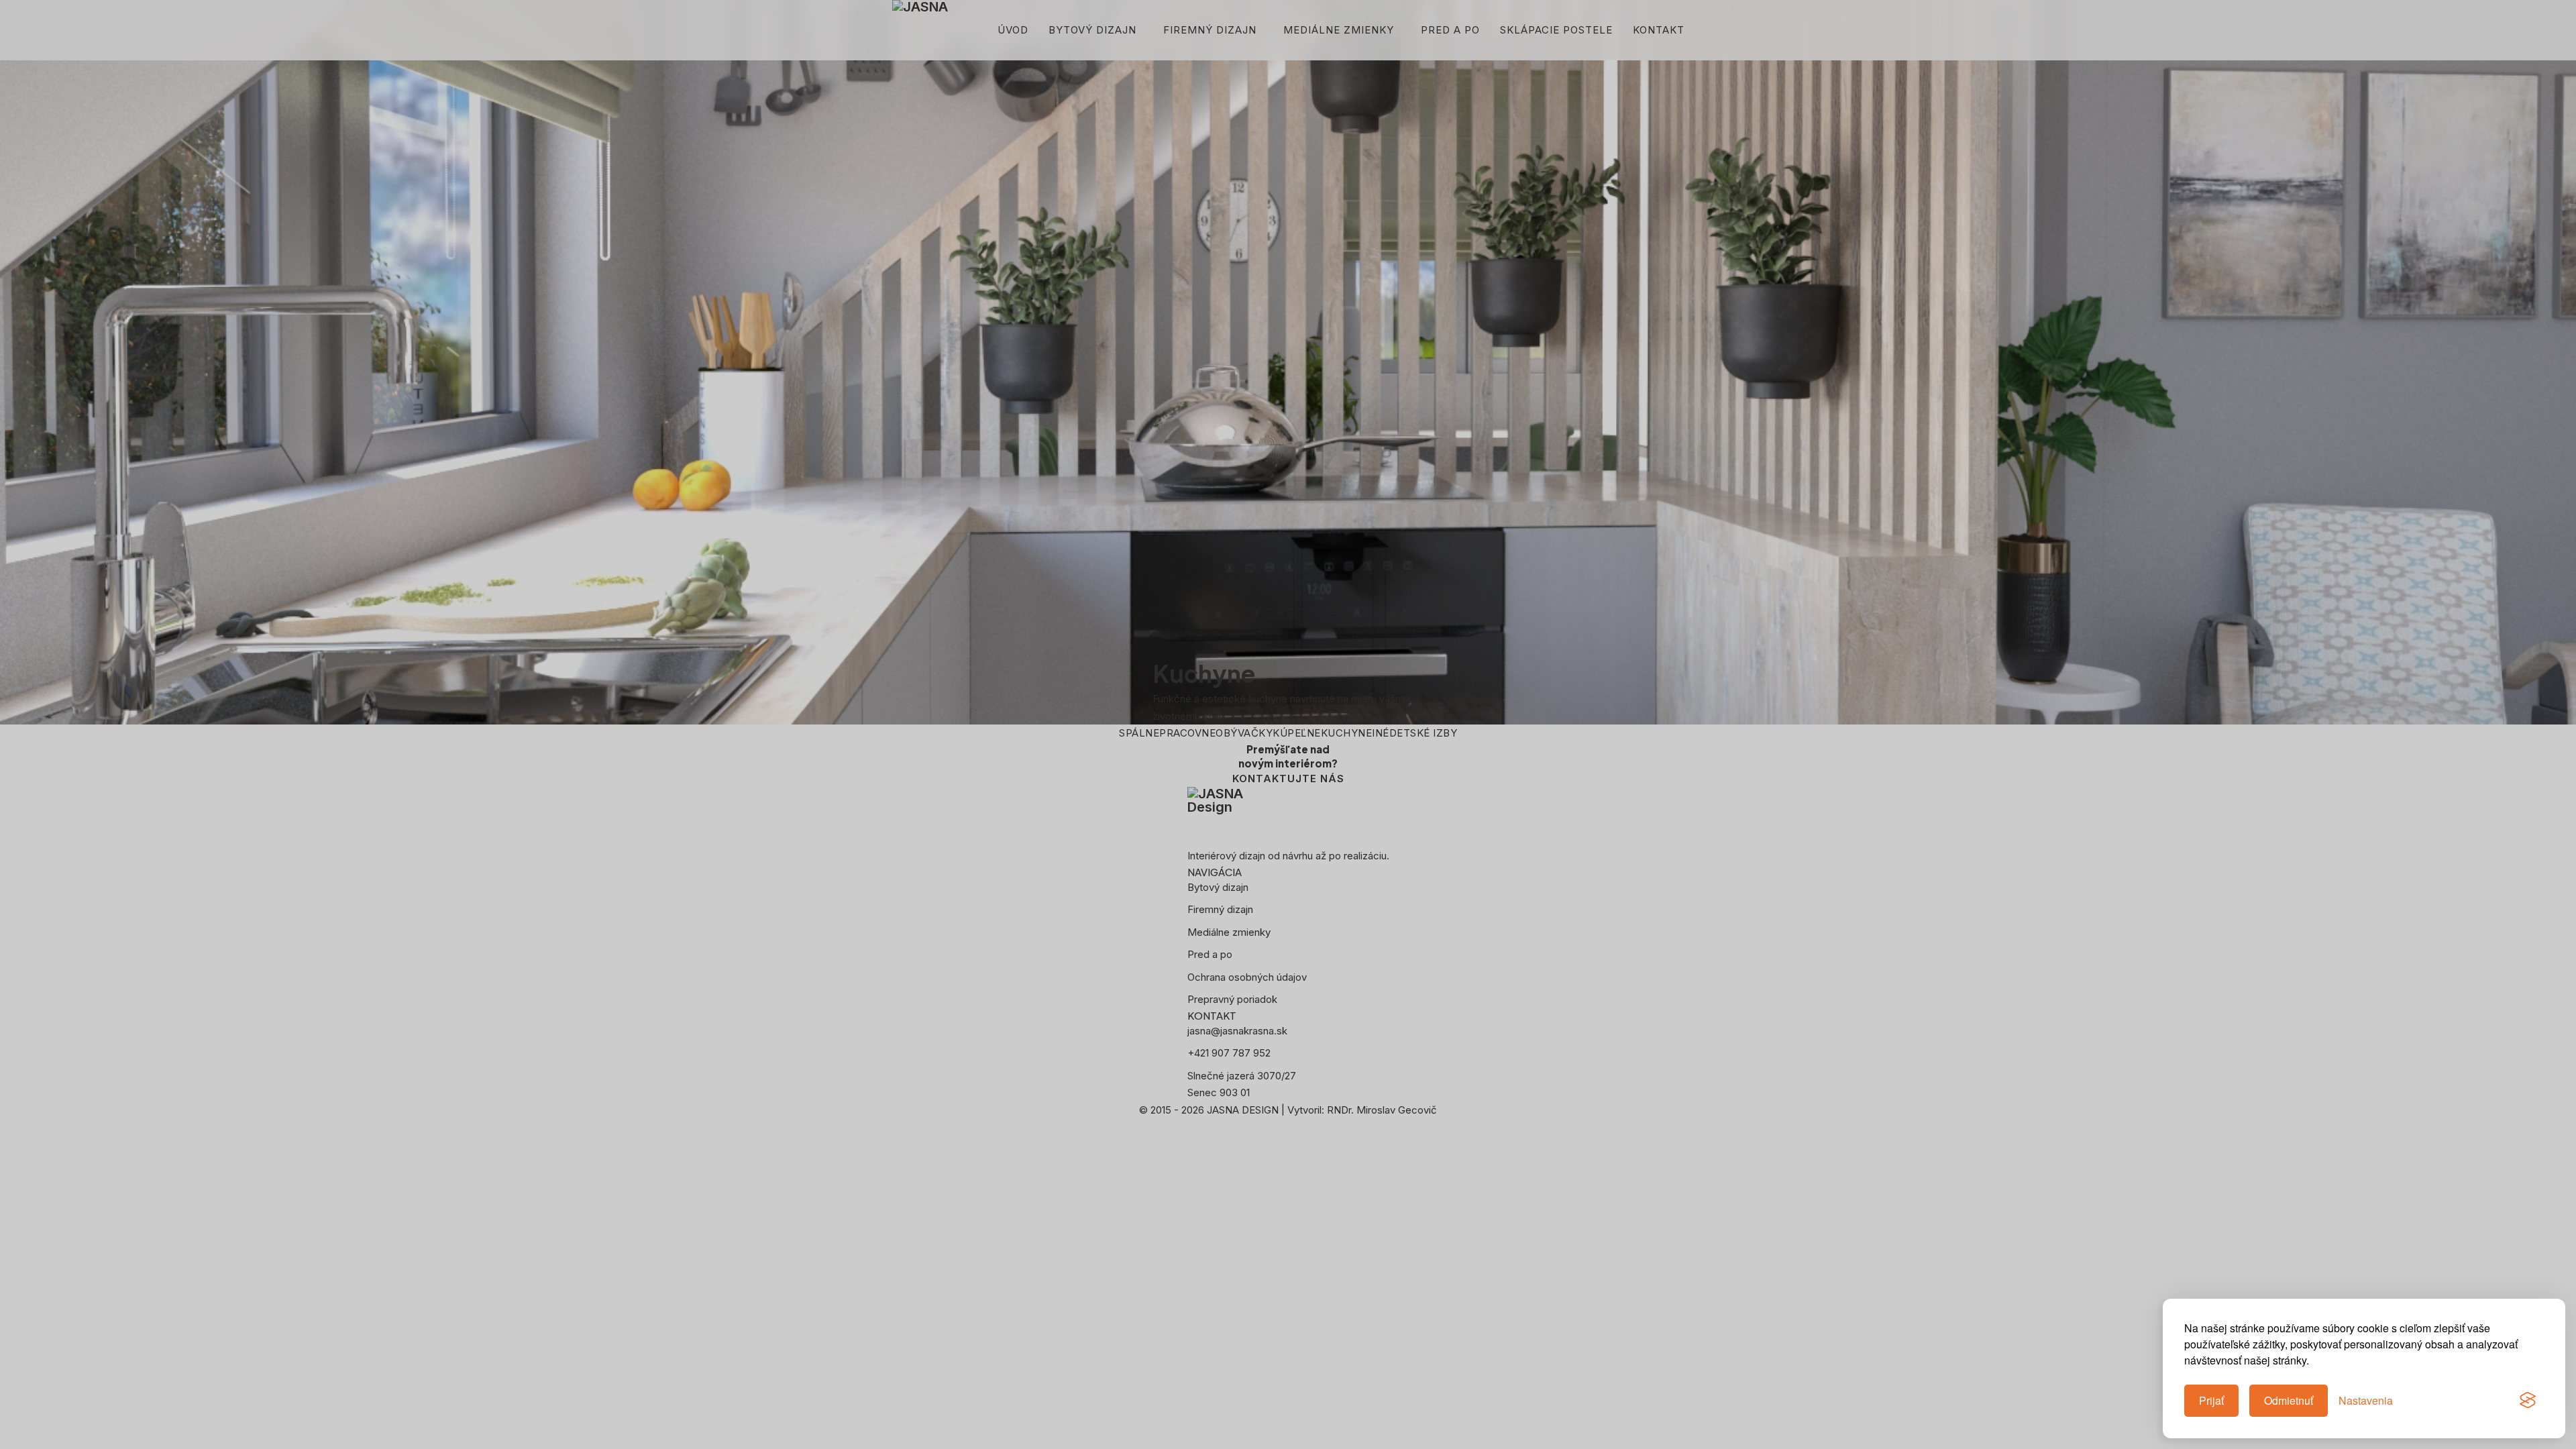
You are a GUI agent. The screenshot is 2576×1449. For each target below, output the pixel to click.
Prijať (2211, 1400)
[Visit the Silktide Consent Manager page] (2528, 1401)
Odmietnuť (2289, 1400)
